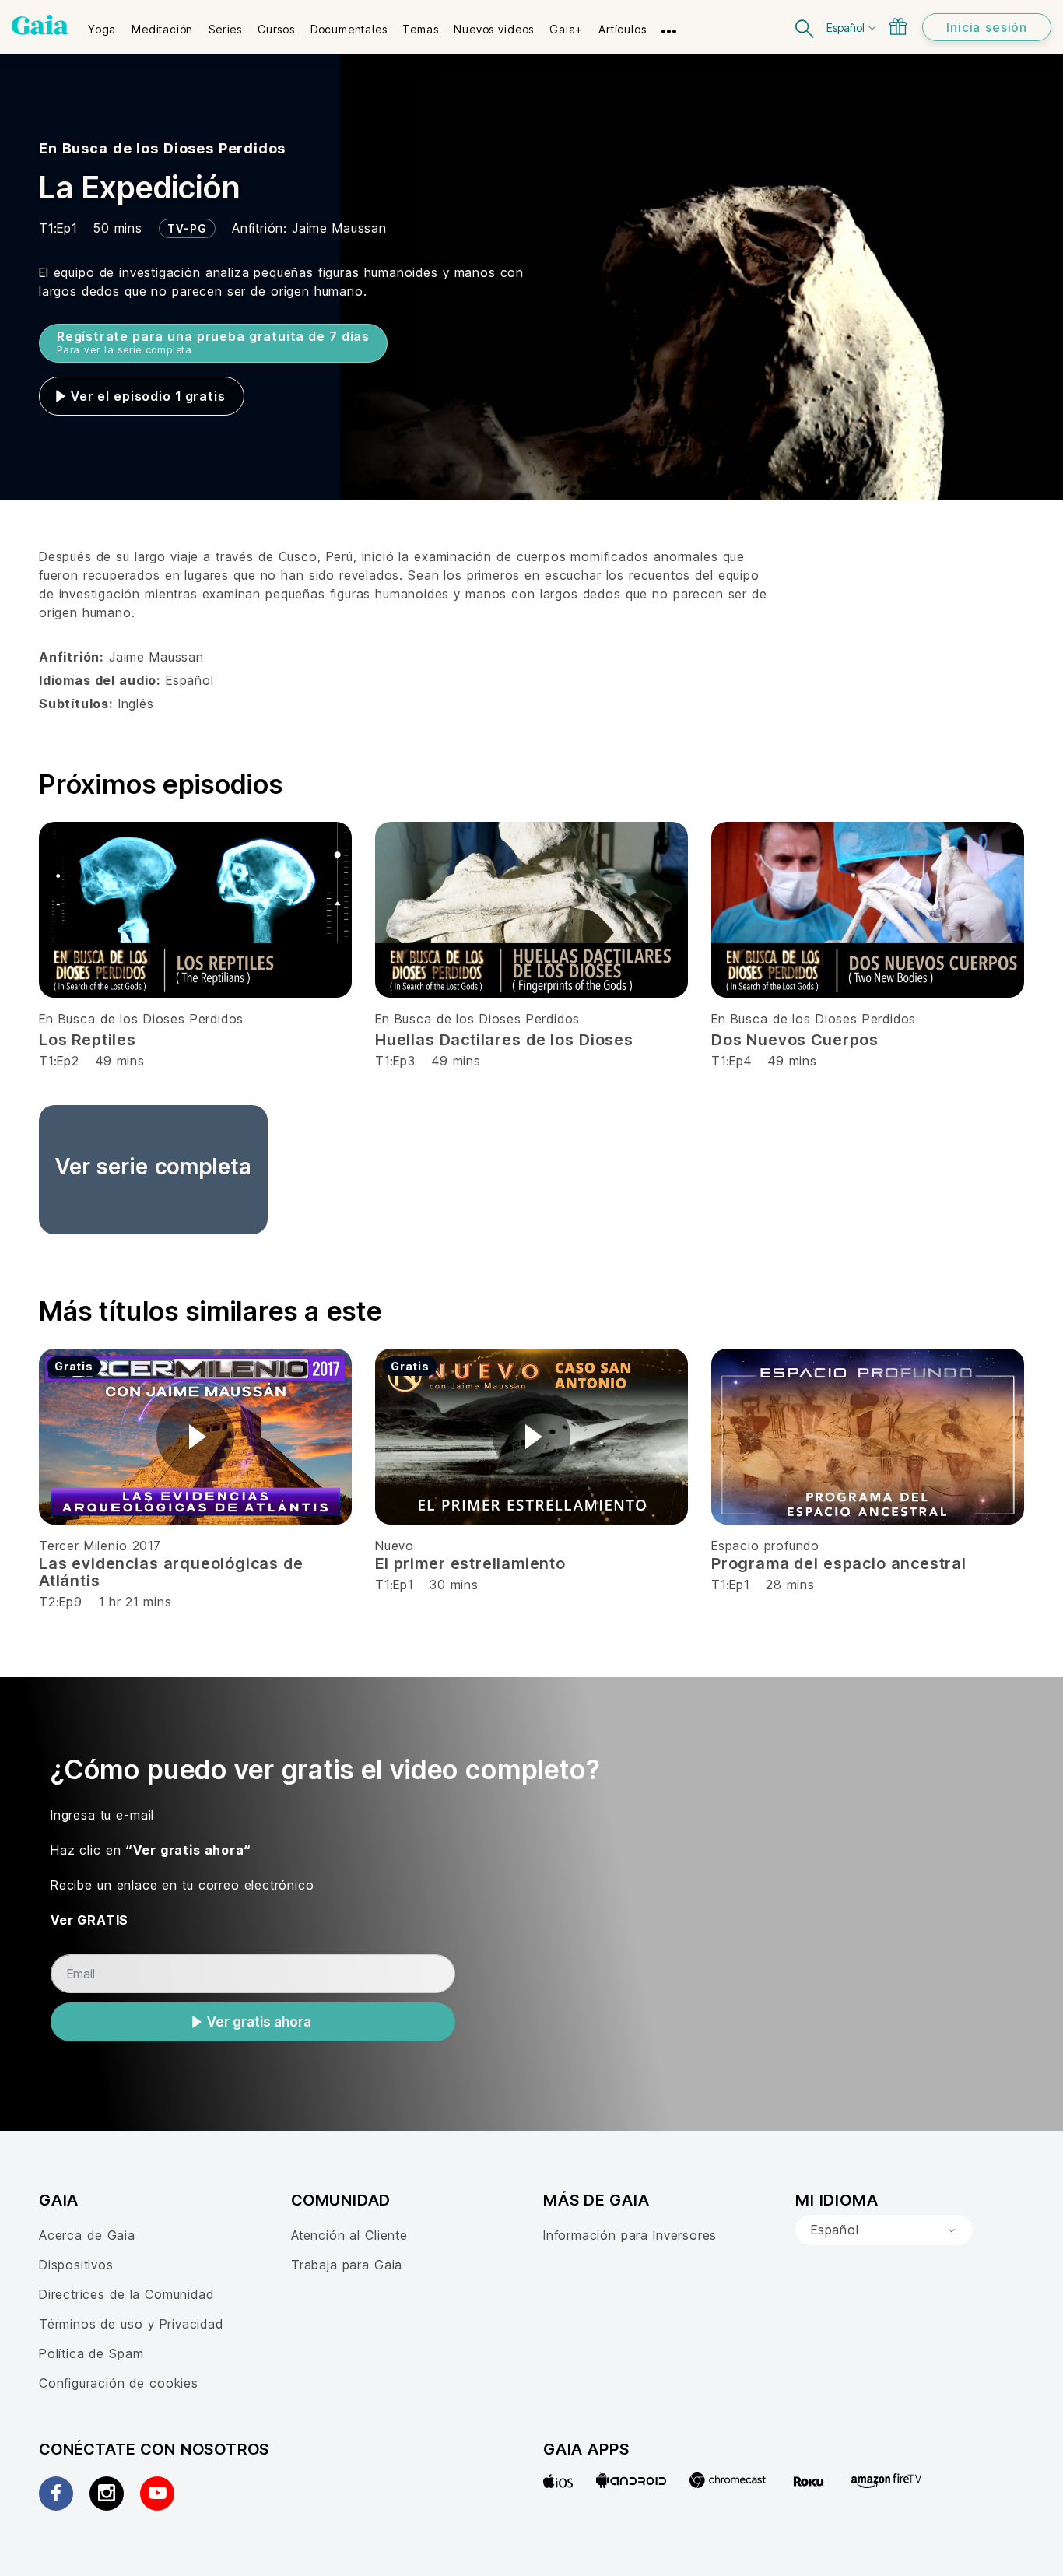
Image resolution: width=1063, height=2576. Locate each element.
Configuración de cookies (119, 2383)
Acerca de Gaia (87, 2235)
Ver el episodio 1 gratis (148, 396)
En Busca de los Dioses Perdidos (162, 148)
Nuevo (395, 1546)
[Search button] (805, 27)
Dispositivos (76, 2265)
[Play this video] (195, 1437)
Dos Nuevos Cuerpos (795, 1040)
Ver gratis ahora (259, 2022)
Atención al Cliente (349, 2235)
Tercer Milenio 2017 (100, 1546)
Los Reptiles (88, 1040)
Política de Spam (91, 2353)
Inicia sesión (987, 27)
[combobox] (884, 2230)
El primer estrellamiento (470, 1563)
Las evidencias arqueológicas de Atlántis (171, 1572)
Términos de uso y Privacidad (131, 2324)
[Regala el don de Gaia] (898, 26)
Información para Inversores (630, 2235)
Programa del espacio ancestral (839, 1563)
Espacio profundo (765, 1546)
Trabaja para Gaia (347, 2265)
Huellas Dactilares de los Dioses (504, 1040)
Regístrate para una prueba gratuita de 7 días (213, 342)
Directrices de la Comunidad (126, 2294)
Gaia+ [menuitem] (566, 29)
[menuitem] (102, 24)
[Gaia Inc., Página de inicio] (40, 25)
